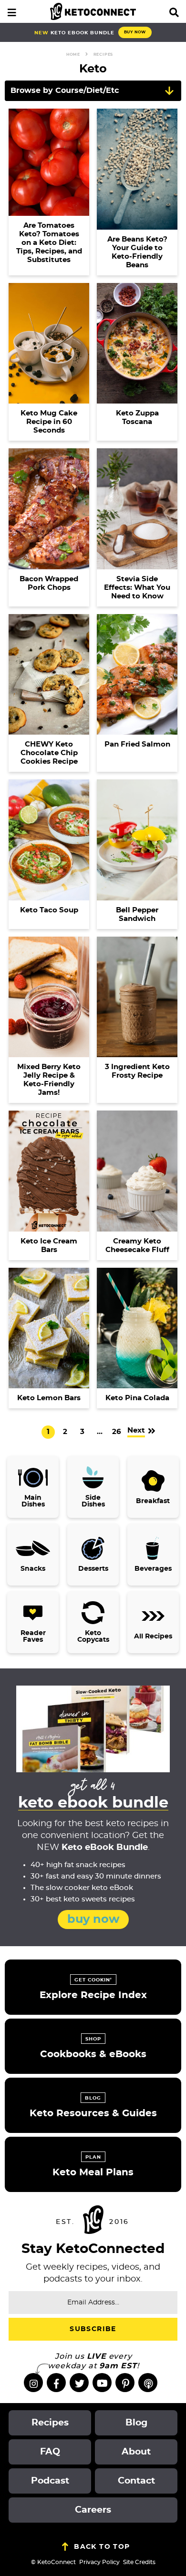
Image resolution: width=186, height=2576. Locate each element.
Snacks (33, 1569)
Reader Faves (33, 1637)
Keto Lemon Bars (49, 1398)
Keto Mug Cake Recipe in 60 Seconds (49, 422)
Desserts (93, 1569)
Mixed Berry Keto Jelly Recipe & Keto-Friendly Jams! (49, 1080)
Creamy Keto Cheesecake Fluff (137, 1246)
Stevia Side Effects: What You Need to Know (137, 588)
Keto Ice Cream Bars (49, 1246)
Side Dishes (93, 1501)
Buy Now (135, 32)
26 (116, 1433)
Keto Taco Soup (49, 910)
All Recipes (153, 1637)
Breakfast (153, 1501)
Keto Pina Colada (137, 1398)
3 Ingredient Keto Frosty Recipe (137, 1071)
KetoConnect (93, 11)
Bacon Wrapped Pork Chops (49, 583)
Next (136, 1430)
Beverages (153, 1569)
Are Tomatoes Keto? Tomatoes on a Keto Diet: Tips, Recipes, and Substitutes (49, 243)
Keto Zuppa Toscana (137, 418)
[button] (12, 11)
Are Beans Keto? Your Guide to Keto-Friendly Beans (137, 252)
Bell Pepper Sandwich (137, 914)
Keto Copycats (93, 1637)
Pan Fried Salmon (137, 744)
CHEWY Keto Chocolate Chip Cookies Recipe (49, 753)
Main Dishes (33, 1501)
